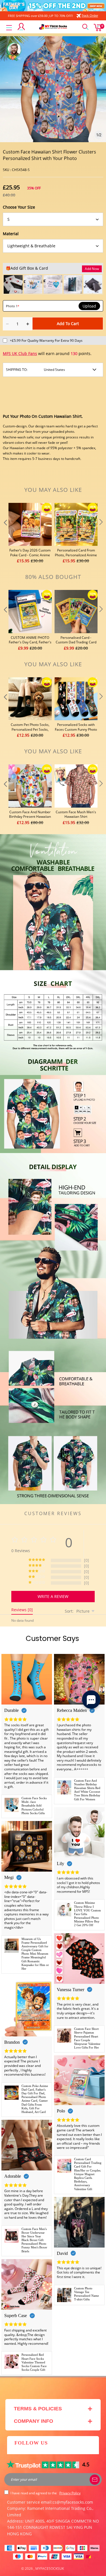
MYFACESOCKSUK (50, 2569)
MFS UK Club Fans (20, 353)
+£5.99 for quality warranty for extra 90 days (46, 340)
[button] (5, 534)
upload (89, 306)
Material (11, 234)
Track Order (90, 15)
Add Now (92, 269)
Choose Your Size (19, 207)
